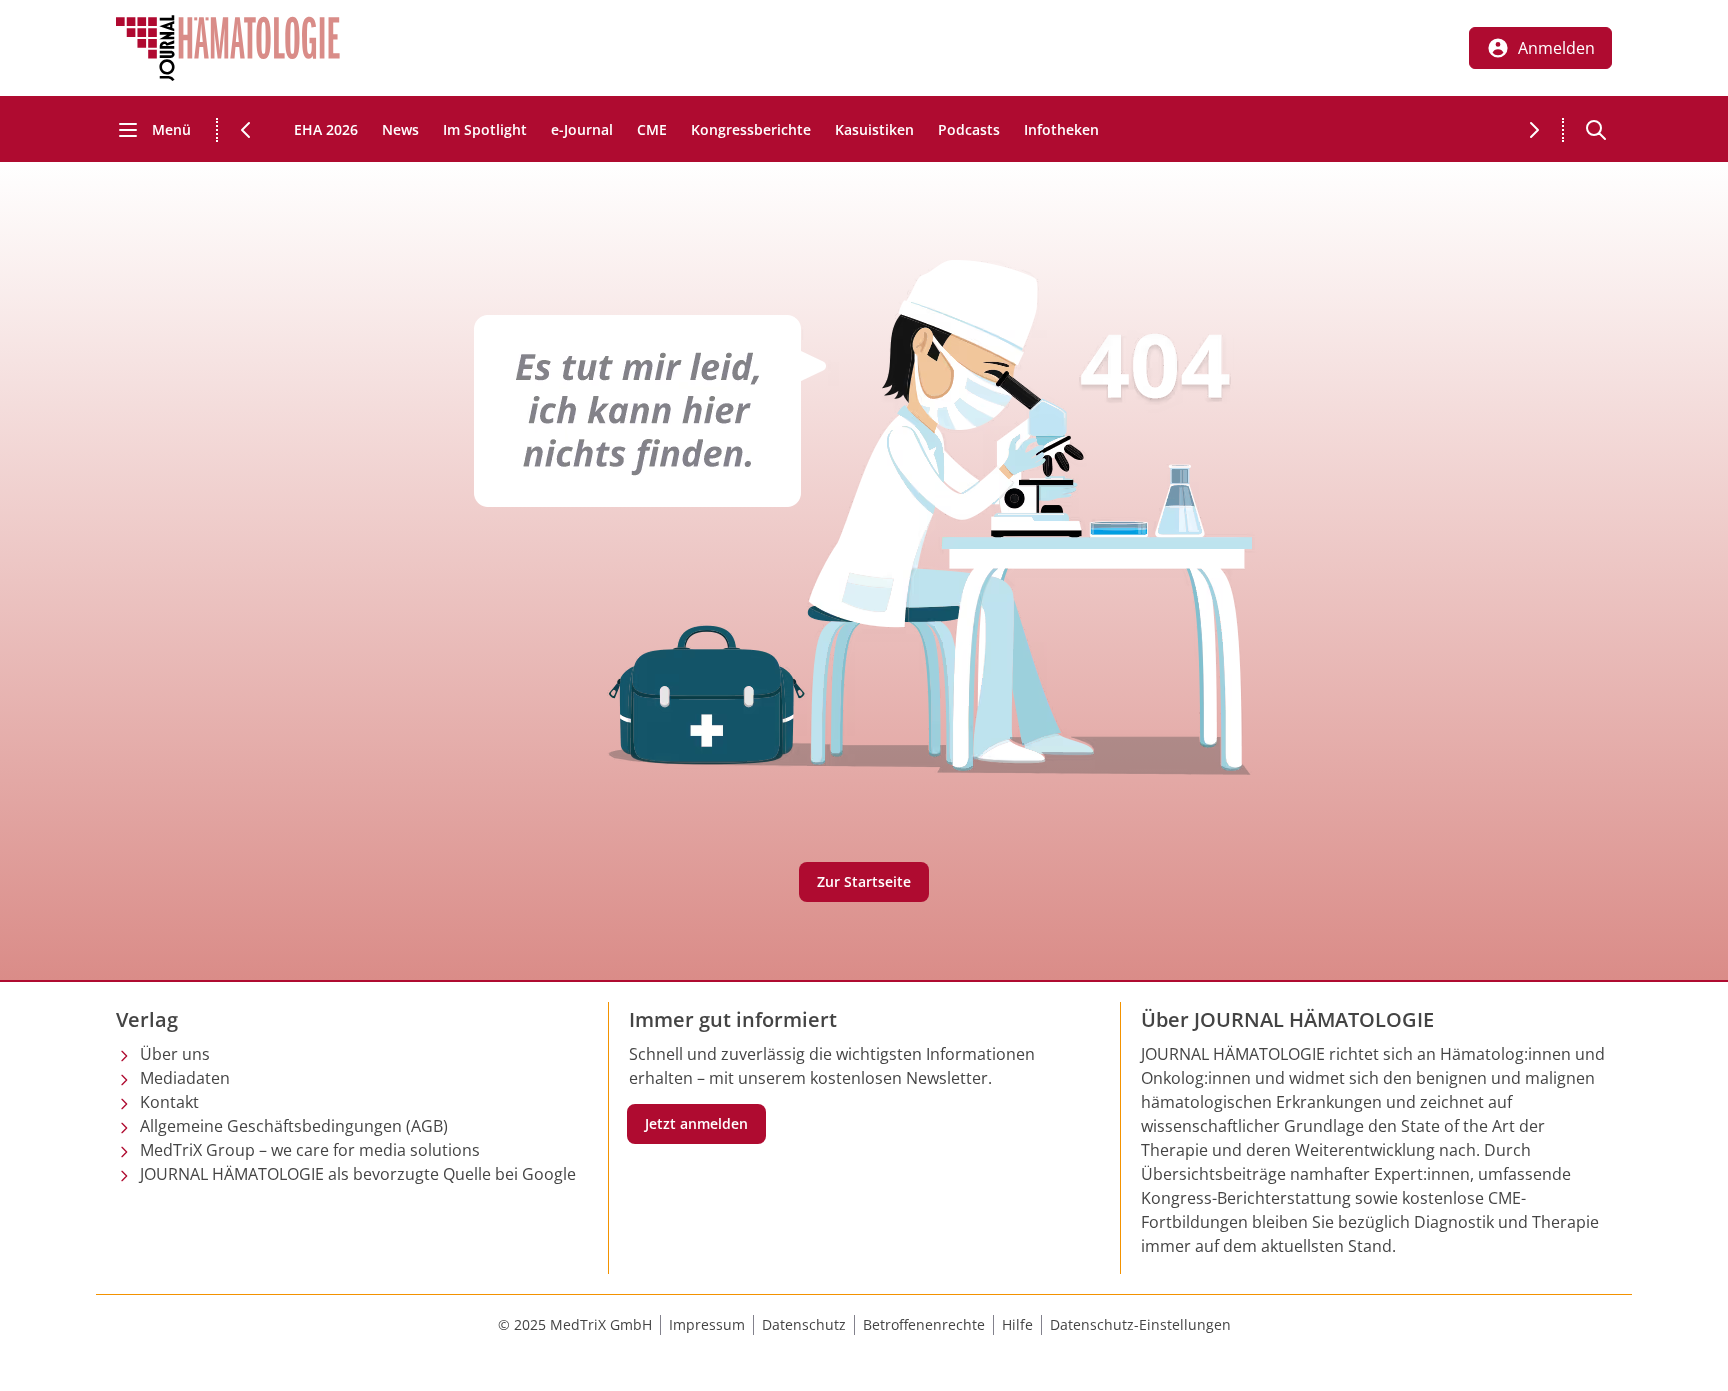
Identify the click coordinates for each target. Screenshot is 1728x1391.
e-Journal (582, 129)
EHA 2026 (326, 129)
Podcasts (969, 129)
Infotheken (1061, 129)
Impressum (707, 1324)
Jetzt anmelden (696, 1123)
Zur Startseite (864, 881)
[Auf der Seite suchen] (1596, 130)
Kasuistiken (874, 129)
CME (652, 129)
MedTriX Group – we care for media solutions (310, 1150)
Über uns (175, 1054)
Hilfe (1017, 1324)
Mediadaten (185, 1078)
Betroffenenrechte (924, 1324)
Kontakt (169, 1102)
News (400, 129)
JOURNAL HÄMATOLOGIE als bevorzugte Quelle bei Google (358, 1174)
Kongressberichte (751, 129)
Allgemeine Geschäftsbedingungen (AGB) (294, 1126)
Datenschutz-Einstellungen (1140, 1324)
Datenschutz (804, 1324)
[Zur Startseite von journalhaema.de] (228, 48)
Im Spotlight (485, 129)
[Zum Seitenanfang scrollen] (1692, 1355)
